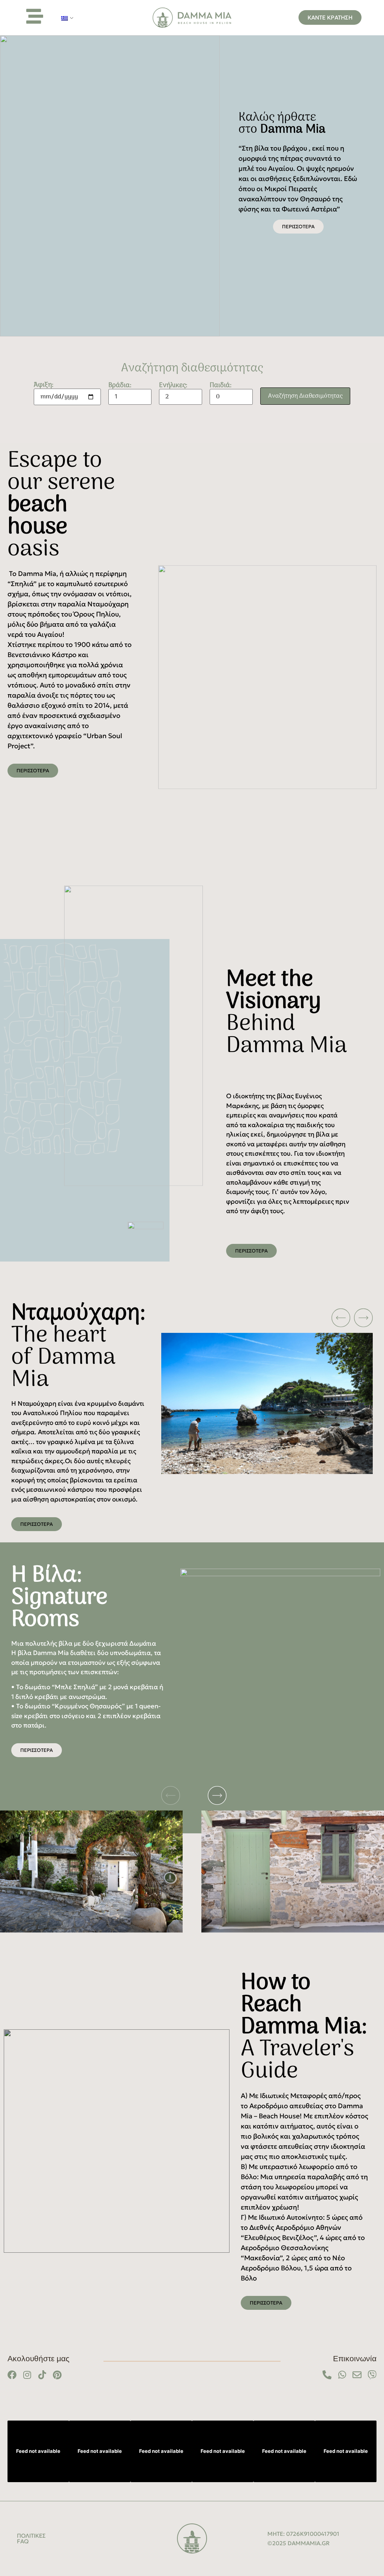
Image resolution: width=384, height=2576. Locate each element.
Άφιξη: (44, 386)
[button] (195, 1318)
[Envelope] (357, 2375)
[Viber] (372, 2375)
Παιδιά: (221, 387)
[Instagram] (27, 2375)
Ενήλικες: (173, 387)
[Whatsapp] (342, 2375)
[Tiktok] (42, 2375)
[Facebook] (12, 2375)
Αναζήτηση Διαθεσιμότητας (305, 396)
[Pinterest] (57, 2375)
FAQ (23, 2541)
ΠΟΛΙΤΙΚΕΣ (31, 2536)
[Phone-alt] (327, 2375)
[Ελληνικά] (64, 18)
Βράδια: (120, 387)
